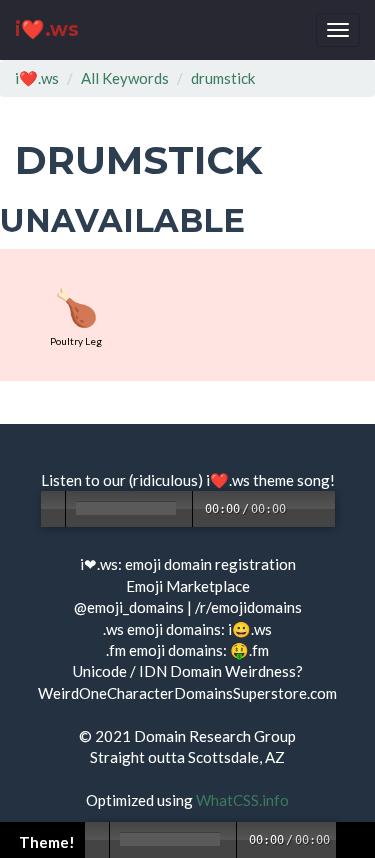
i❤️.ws (47, 29)
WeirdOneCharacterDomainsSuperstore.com (187, 693)
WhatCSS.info (242, 800)
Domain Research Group (215, 736)
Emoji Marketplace (188, 586)
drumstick (223, 78)
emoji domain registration (210, 564)
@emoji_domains (129, 607)
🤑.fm (249, 650)
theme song (291, 480)
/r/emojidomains (248, 607)
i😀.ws (250, 629)
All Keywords (125, 78)
